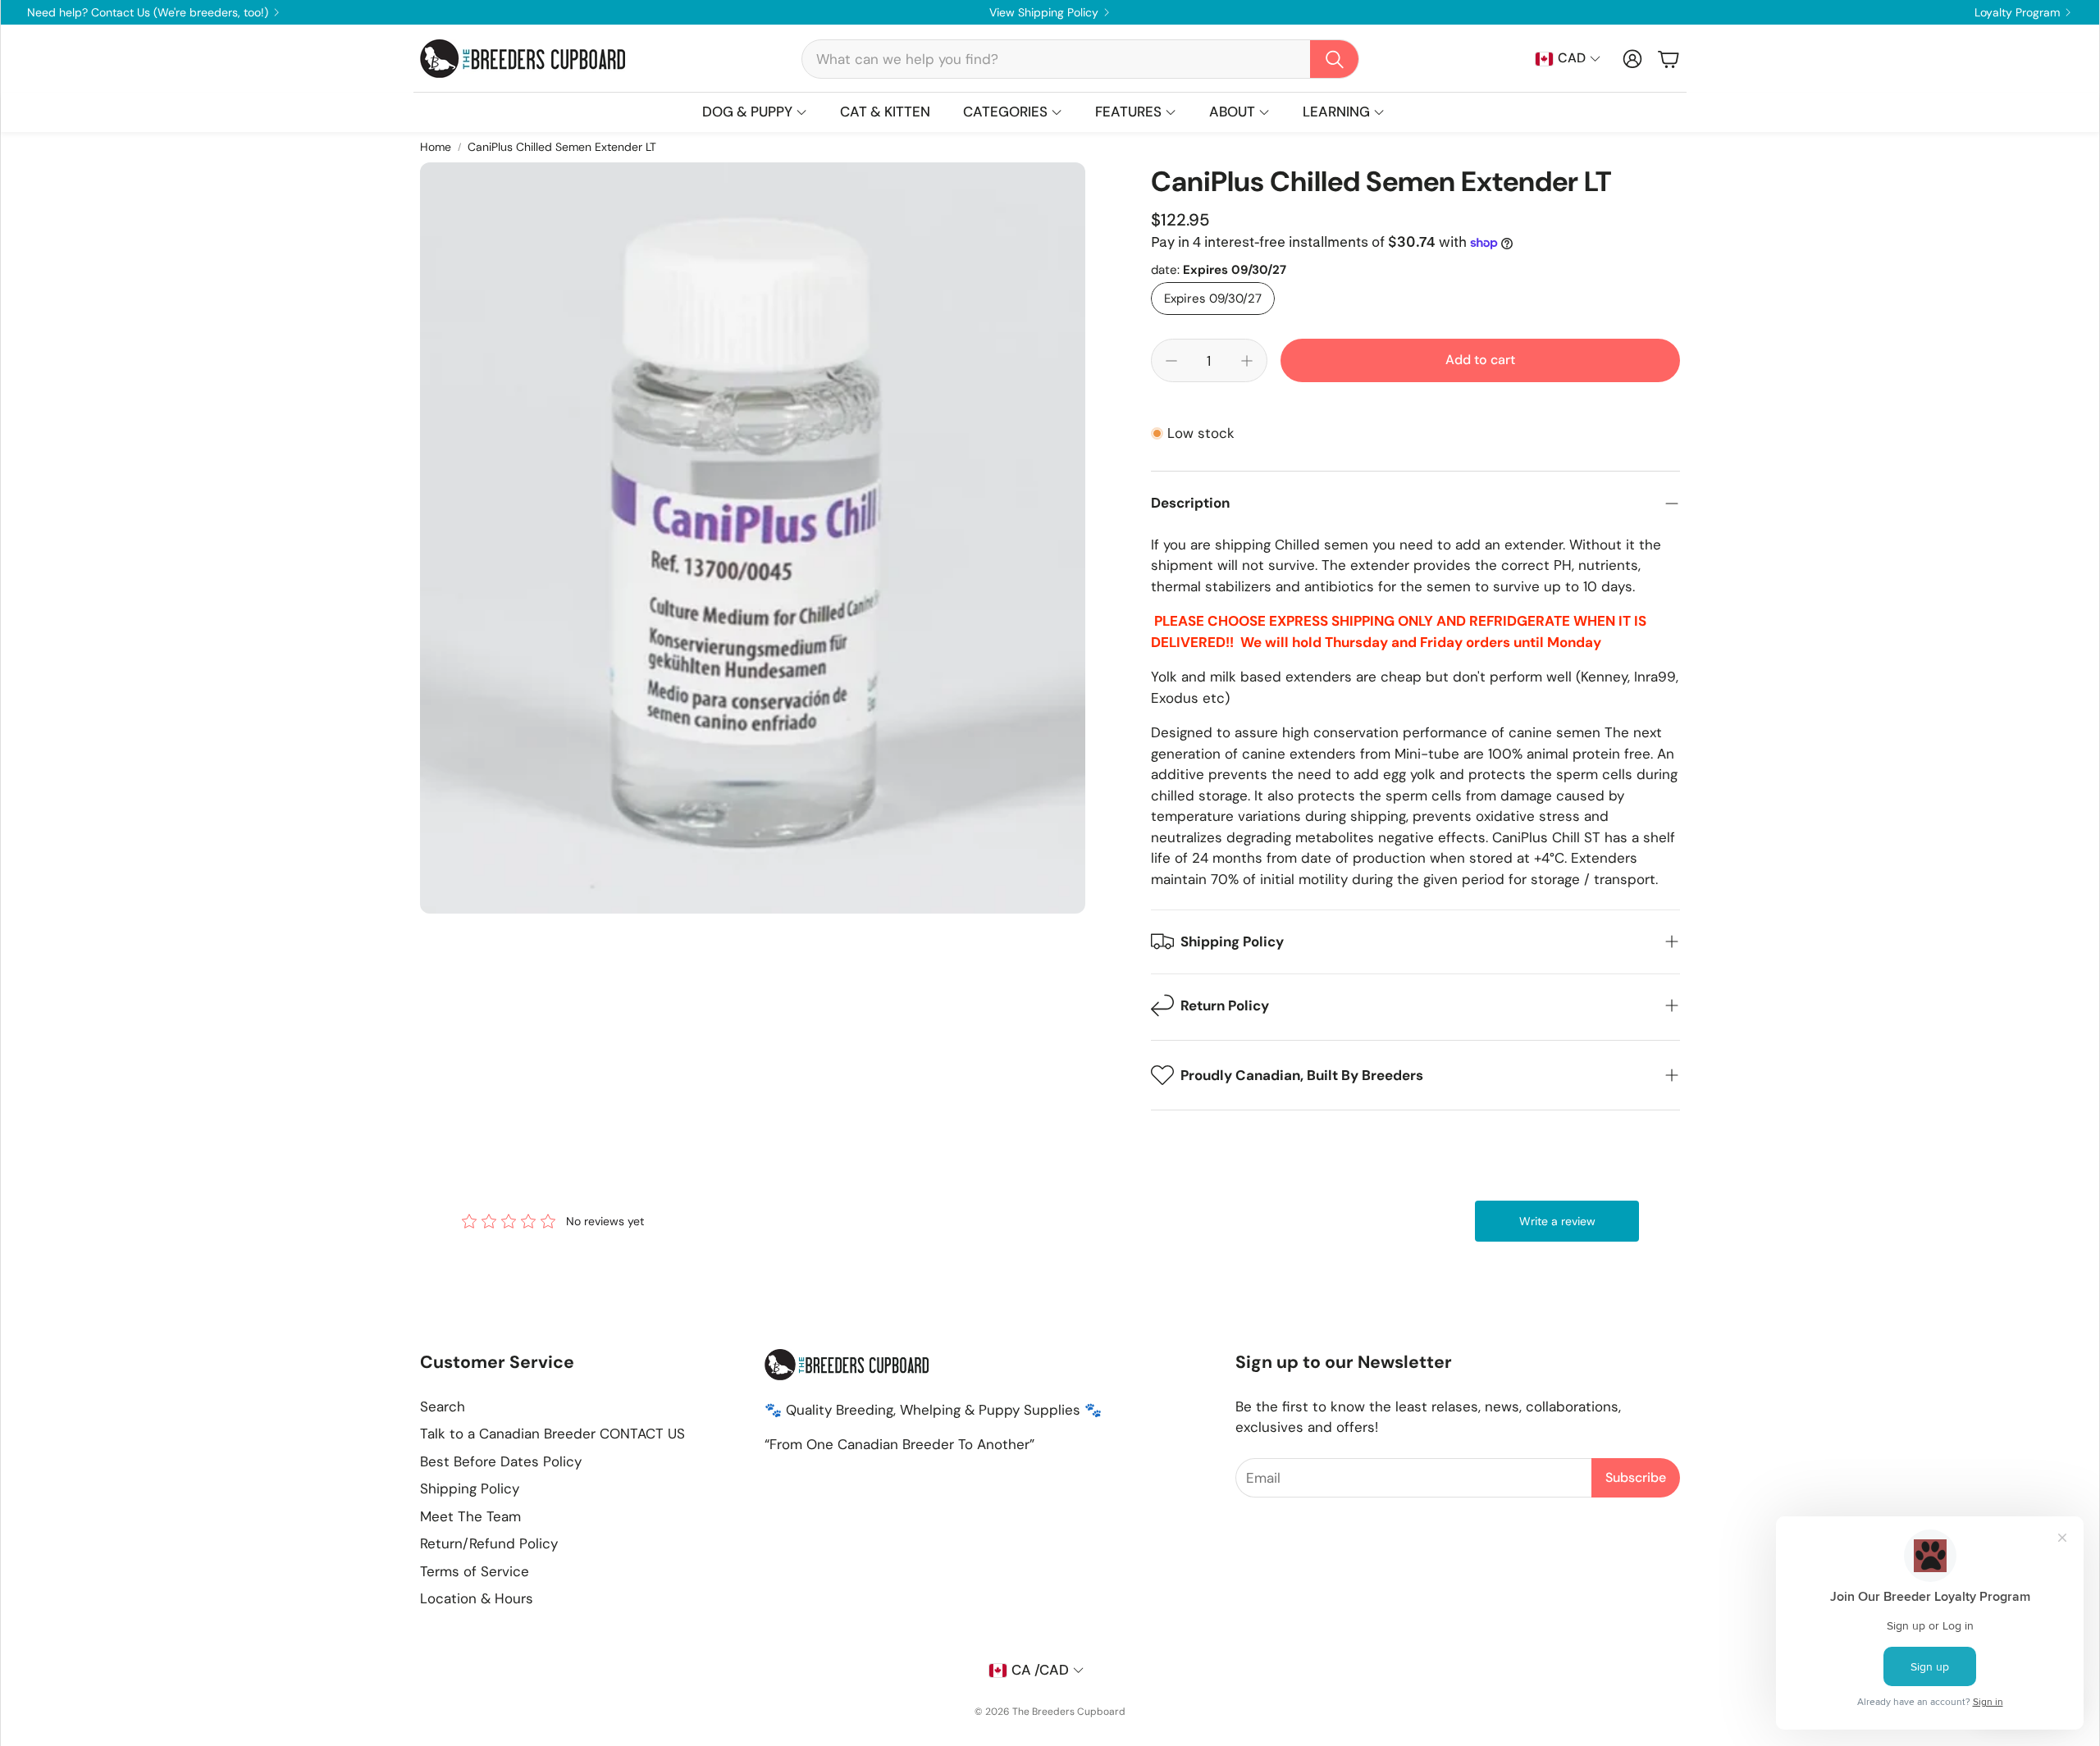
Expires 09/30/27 (1213, 299)
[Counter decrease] (1171, 361)
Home (436, 147)
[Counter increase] (1247, 361)
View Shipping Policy (1044, 12)
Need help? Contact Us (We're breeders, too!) (148, 12)
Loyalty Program (2017, 12)
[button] (1080, 59)
